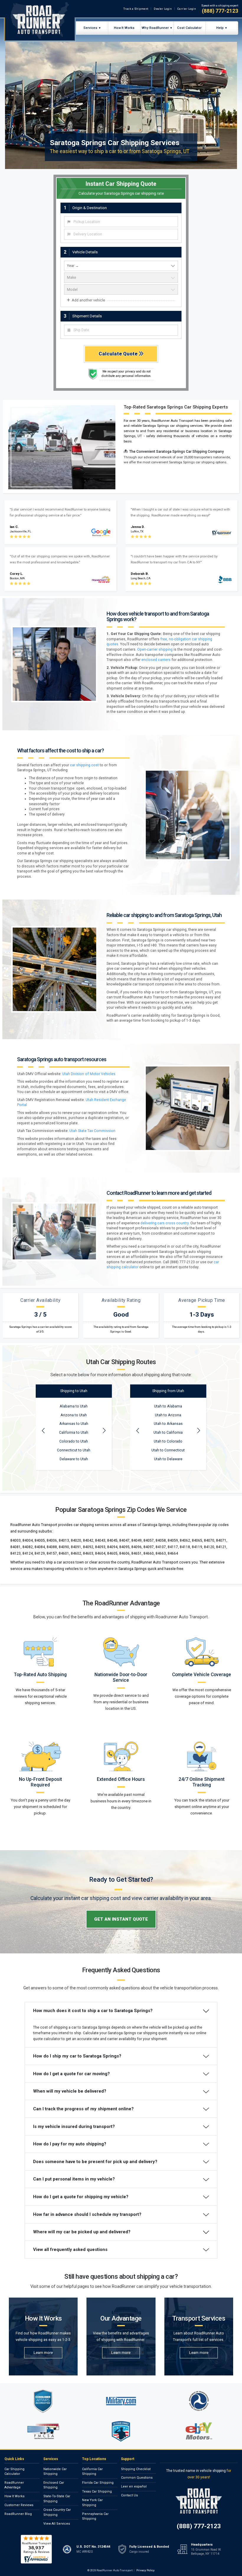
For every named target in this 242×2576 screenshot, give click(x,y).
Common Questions (137, 2478)
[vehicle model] (121, 289)
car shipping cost (84, 765)
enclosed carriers (156, 660)
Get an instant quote (121, 1919)
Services (90, 28)
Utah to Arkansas (168, 1424)
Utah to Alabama (168, 1406)
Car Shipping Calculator (14, 2472)
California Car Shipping (92, 2472)
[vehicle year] (121, 266)
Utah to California (168, 1433)
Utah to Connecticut (168, 1450)
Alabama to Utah (74, 1406)
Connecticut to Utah (74, 1450)
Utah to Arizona (168, 1415)
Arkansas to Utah (74, 1424)
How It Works (124, 28)
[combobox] (121, 222)
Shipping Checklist (136, 2469)
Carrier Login (187, 9)
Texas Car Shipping (97, 2491)
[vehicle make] (121, 278)
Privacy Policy (145, 2570)
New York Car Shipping (92, 2503)
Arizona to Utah (74, 1415)
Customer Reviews (19, 2505)
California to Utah (74, 1433)
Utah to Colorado (168, 1441)
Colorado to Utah (74, 1441)
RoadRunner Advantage (14, 2485)
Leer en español (134, 2486)
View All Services (57, 2524)
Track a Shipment (136, 9)
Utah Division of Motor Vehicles (89, 1074)
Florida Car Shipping (98, 2483)
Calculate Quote (119, 354)
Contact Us (129, 2495)
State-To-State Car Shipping (57, 2499)
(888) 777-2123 (220, 11)
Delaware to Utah (74, 1459)
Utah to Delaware (168, 1459)
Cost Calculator (189, 28)
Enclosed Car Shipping (54, 2485)
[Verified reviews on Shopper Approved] (36, 2549)
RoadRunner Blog (18, 2514)
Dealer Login (163, 9)
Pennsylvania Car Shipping (95, 2516)
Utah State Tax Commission (92, 1131)
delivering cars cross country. (165, 1223)
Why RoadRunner (155, 28)
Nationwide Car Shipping (55, 2472)
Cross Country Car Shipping (57, 2512)
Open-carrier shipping (155, 649)
